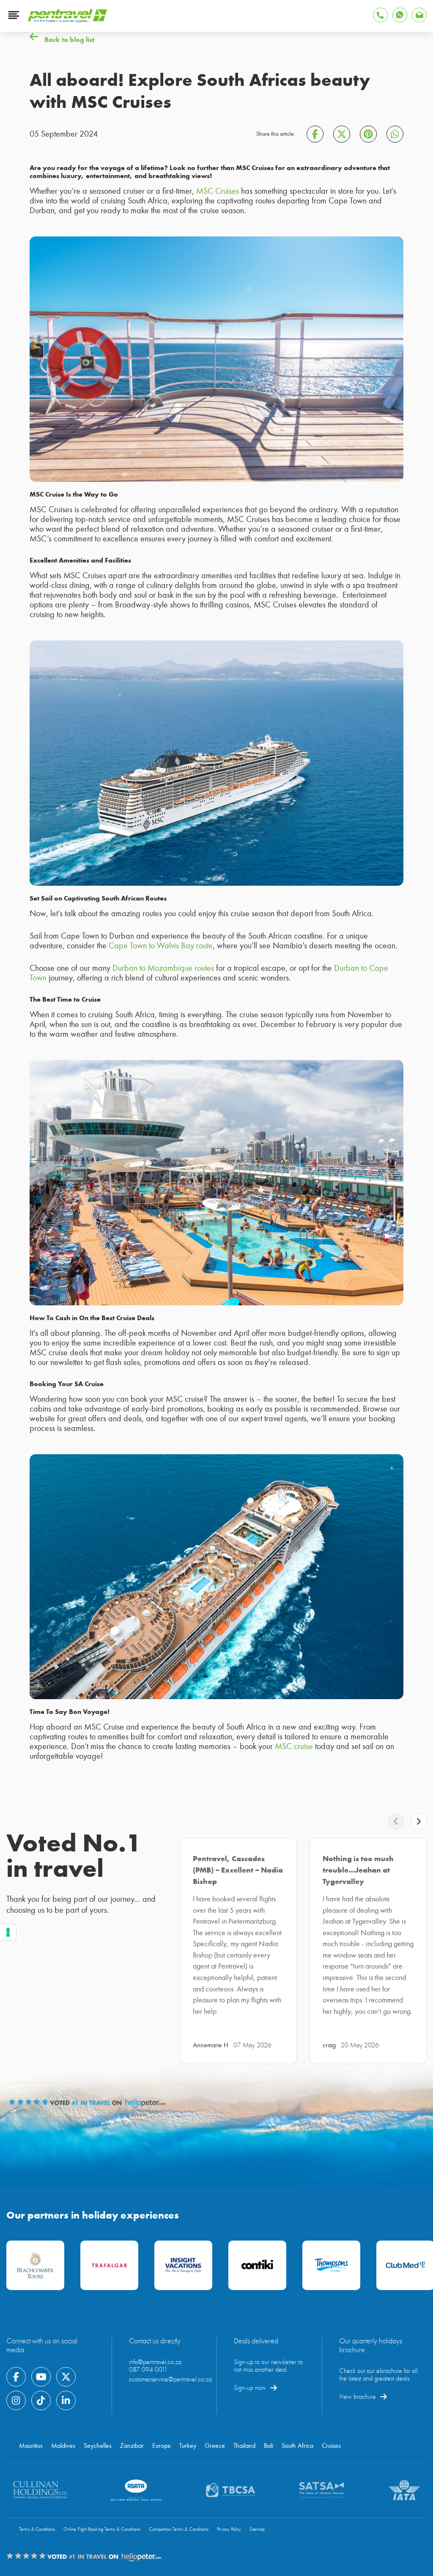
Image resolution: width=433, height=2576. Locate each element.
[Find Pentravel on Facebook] (16, 2377)
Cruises (331, 2446)
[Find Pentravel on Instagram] (16, 2400)
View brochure (358, 2397)
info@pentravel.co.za (155, 2362)
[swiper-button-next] (419, 1821)
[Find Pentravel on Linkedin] (66, 2400)
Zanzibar (132, 2446)
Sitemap (257, 2529)
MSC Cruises (218, 191)
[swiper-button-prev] (396, 1821)
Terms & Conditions (37, 2529)
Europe (162, 2446)
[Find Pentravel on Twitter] (66, 2377)
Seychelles (98, 2446)
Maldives (63, 2446)
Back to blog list (69, 40)
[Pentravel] (67, 21)
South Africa (297, 2446)
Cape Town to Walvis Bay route (161, 946)
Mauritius (31, 2446)
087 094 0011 (148, 2370)
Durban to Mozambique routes (163, 968)
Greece (215, 2446)
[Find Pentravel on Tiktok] (41, 2400)
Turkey (188, 2446)
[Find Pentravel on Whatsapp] (400, 15)
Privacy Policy (229, 2529)
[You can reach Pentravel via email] (419, 15)
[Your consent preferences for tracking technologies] (8, 1932)
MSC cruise (294, 1746)
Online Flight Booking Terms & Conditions (102, 2529)
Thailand (244, 2446)
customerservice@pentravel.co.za (170, 2379)
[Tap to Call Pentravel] (380, 15)
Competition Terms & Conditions (179, 2529)
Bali (269, 2446)
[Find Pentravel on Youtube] (41, 2377)
